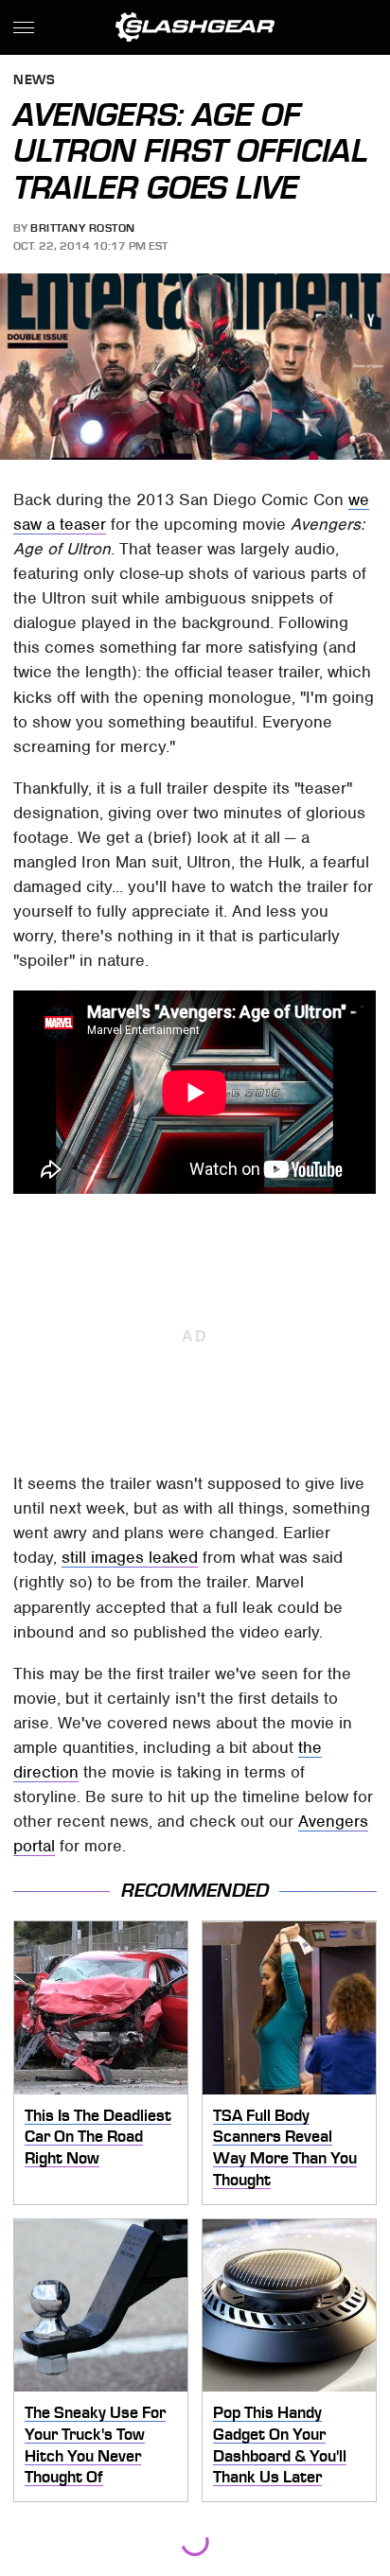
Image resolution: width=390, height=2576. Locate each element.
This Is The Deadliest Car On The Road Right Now (98, 2137)
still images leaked (130, 1557)
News (34, 81)
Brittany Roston (83, 228)
